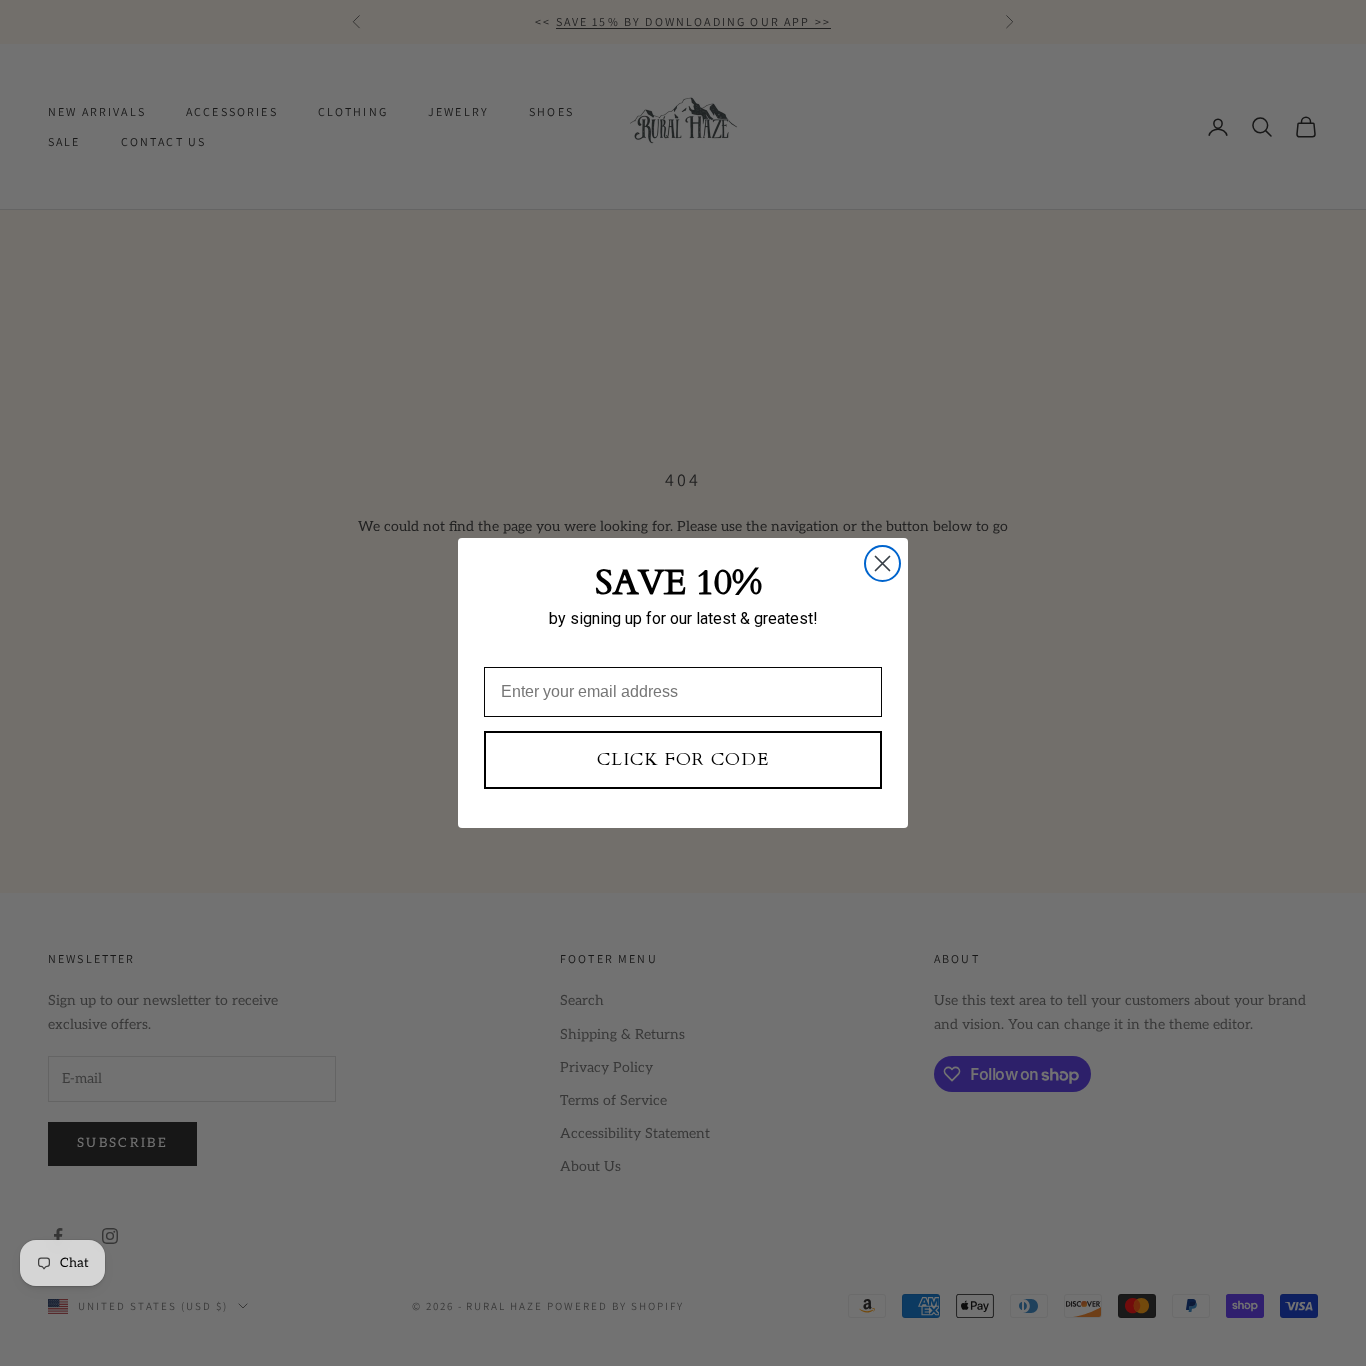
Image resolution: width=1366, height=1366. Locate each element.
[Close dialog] (882, 563)
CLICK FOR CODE (683, 759)
